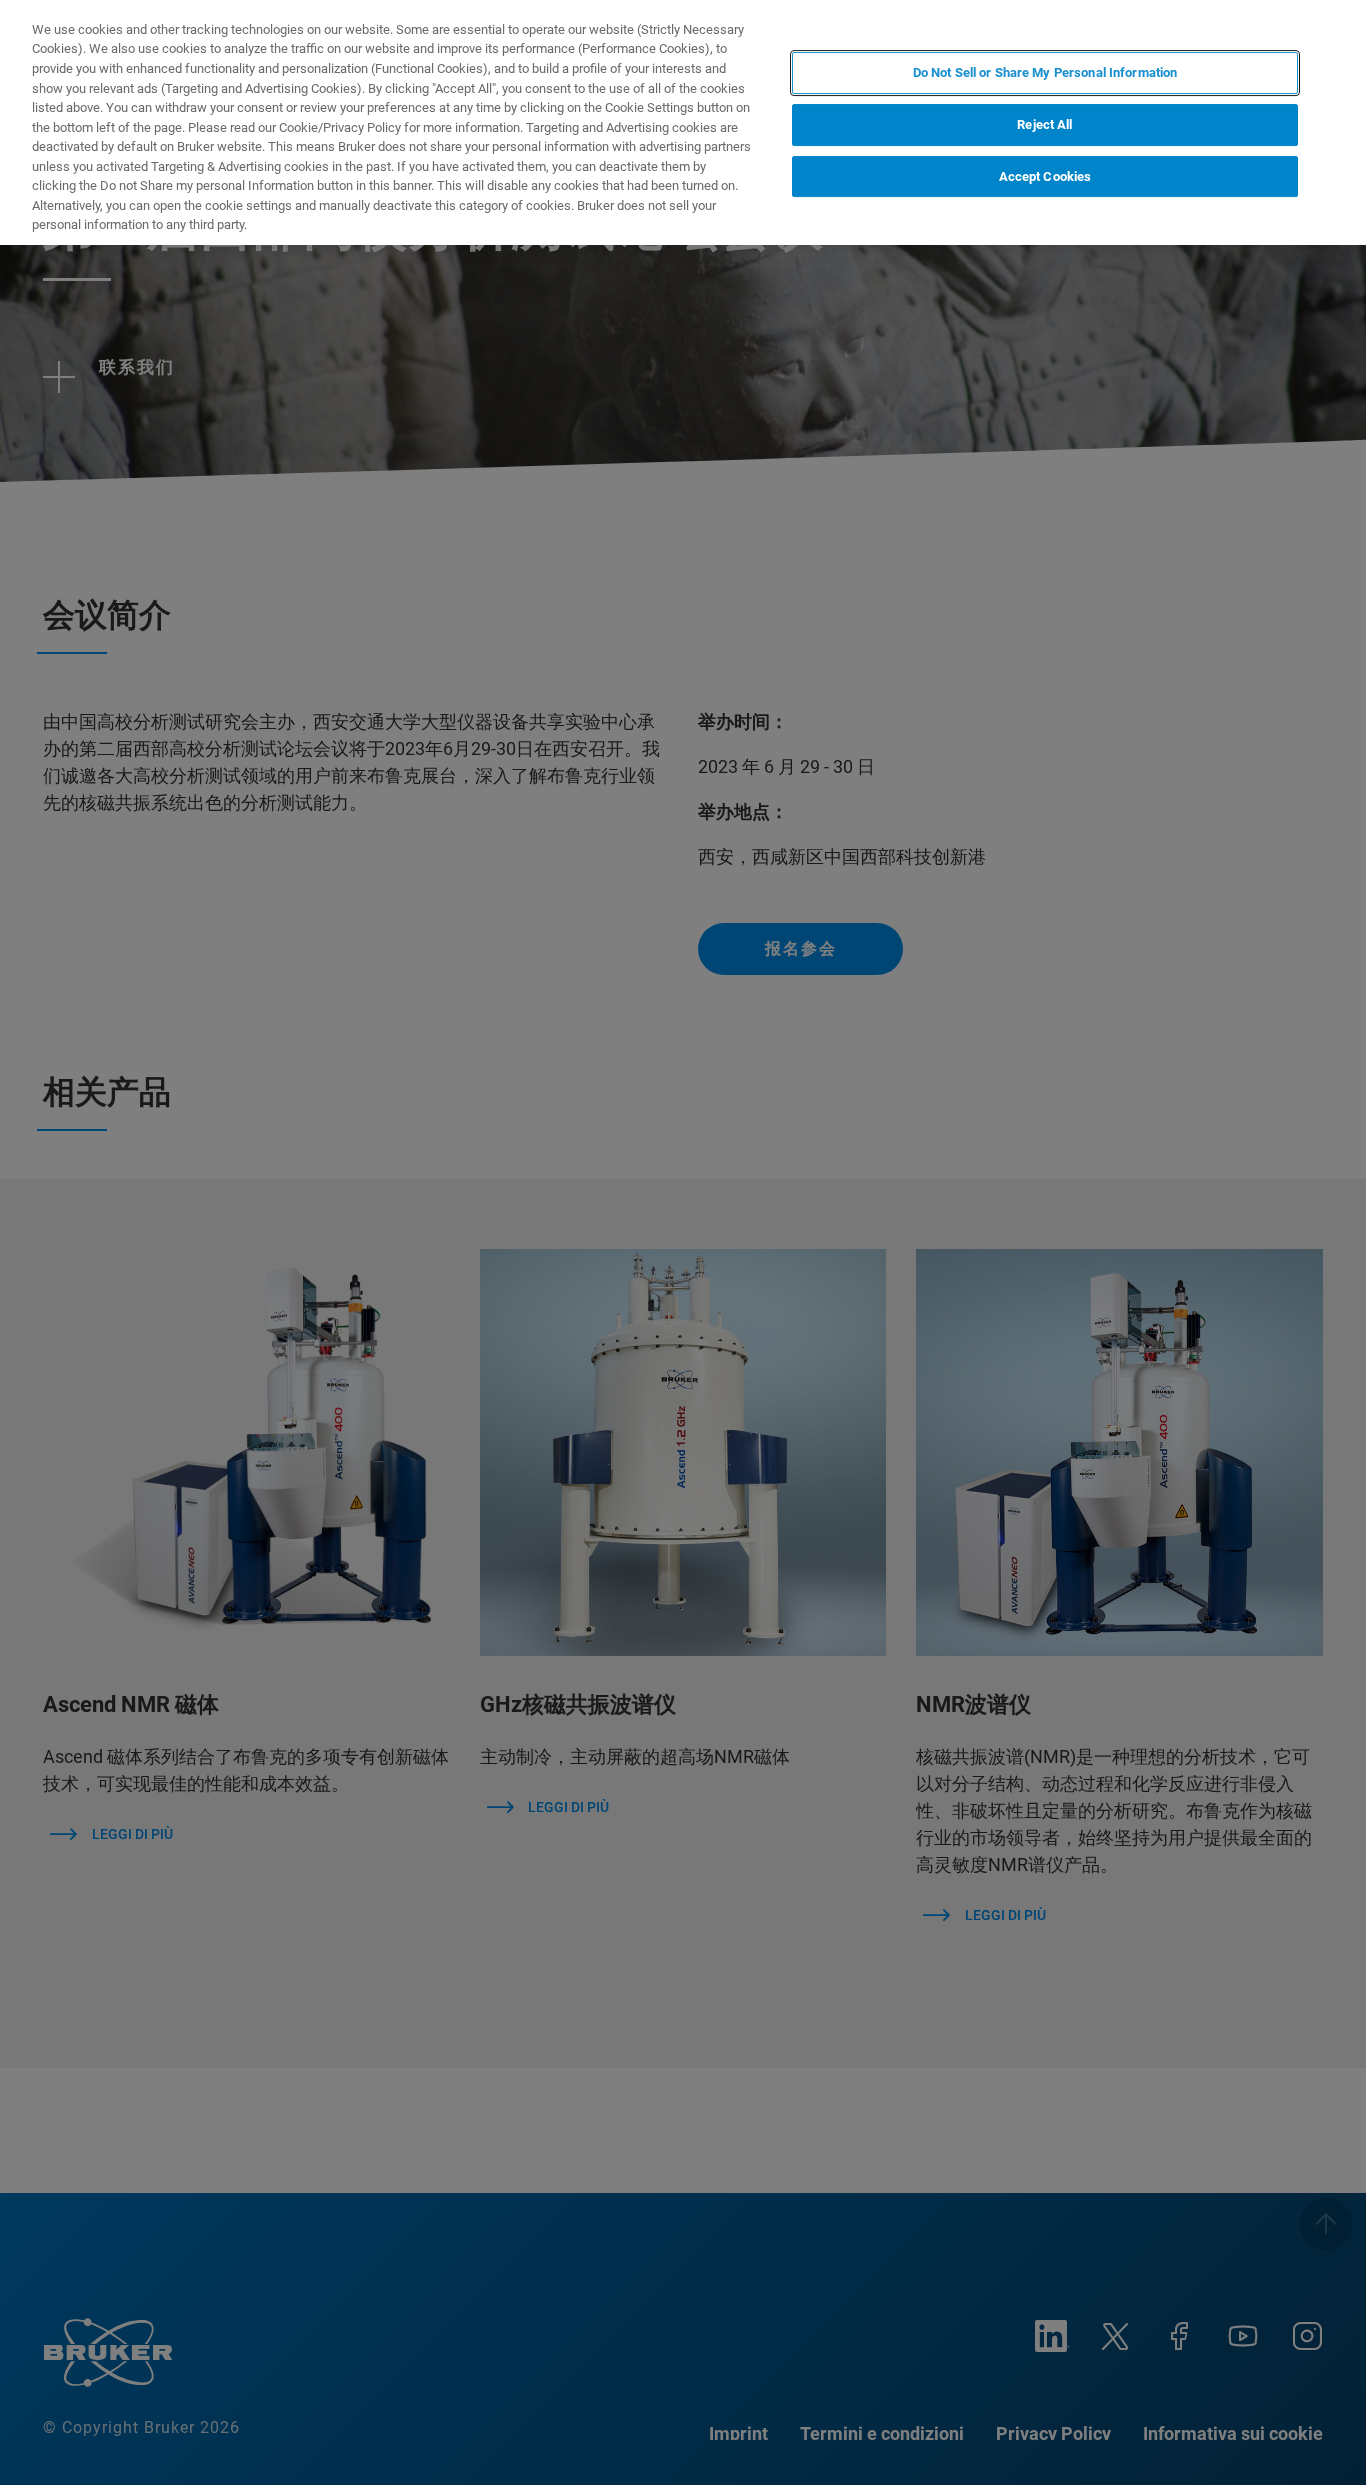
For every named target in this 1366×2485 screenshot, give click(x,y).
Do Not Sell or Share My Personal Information (1045, 72)
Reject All (1044, 124)
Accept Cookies (1045, 176)
